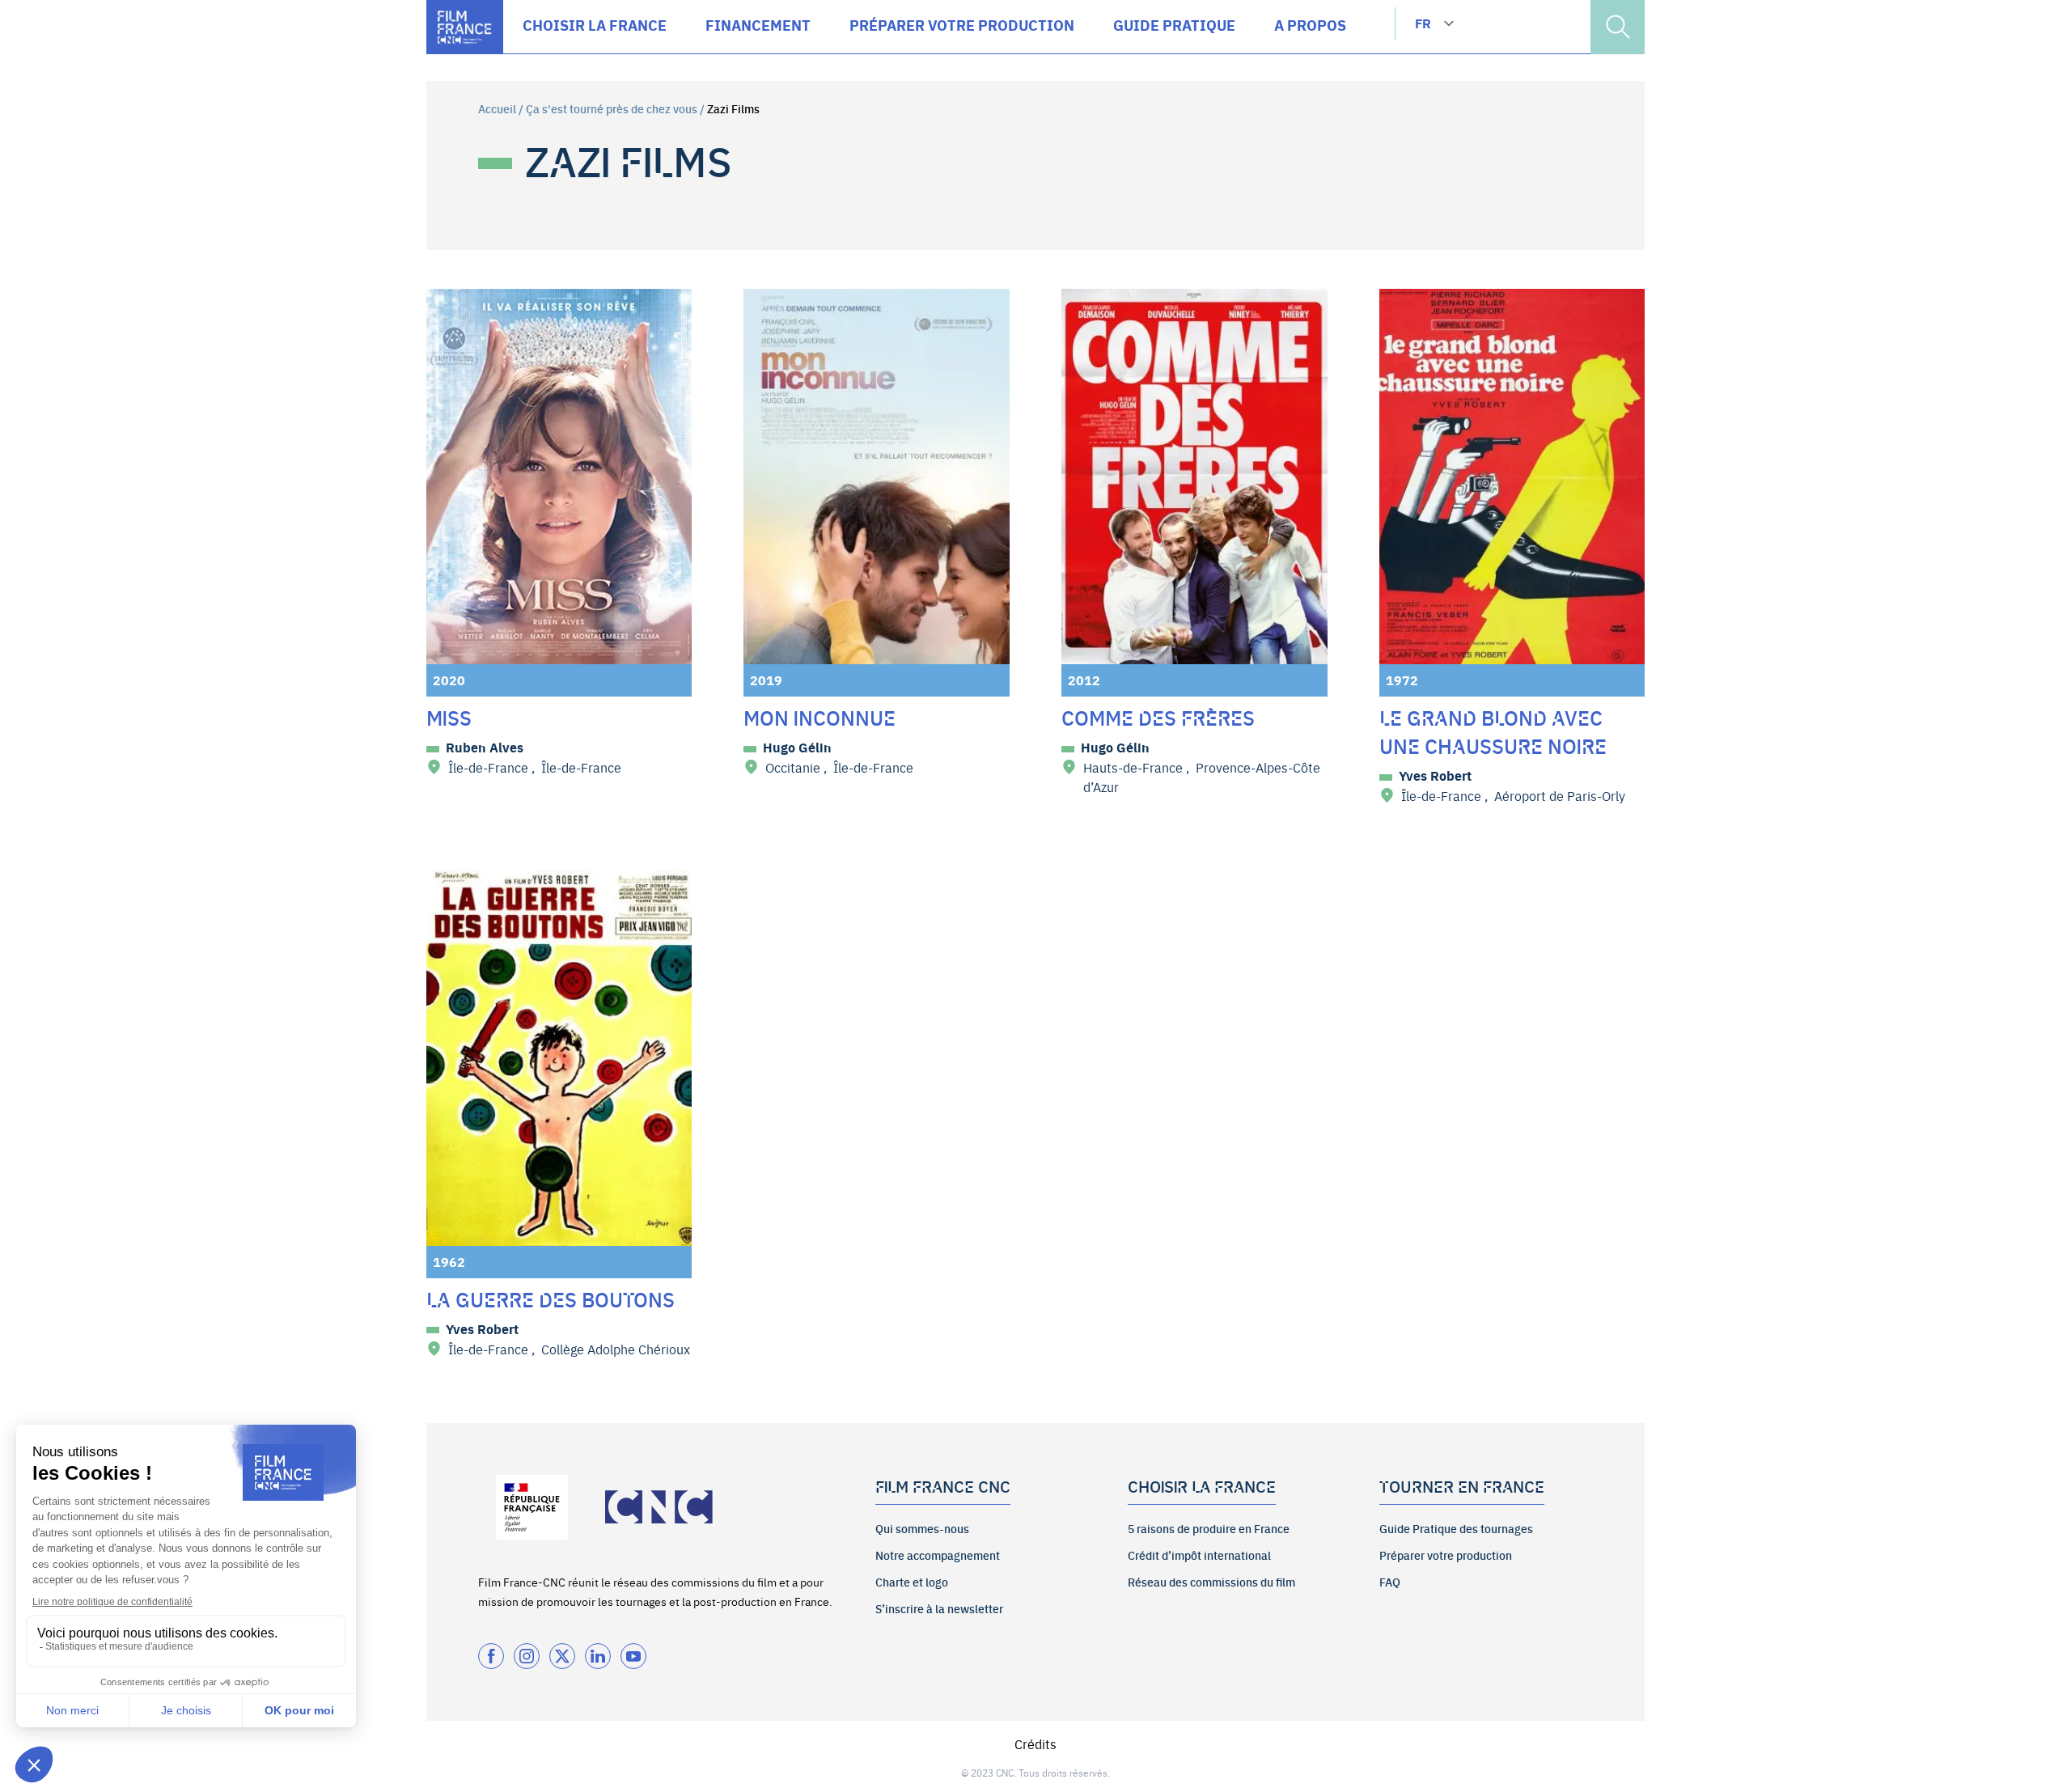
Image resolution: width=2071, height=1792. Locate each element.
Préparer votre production (1446, 1555)
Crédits (1035, 1743)
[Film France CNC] (465, 27)
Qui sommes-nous (922, 1528)
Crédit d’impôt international (1199, 1555)
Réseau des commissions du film (1211, 1582)
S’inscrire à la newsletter (939, 1608)
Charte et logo (912, 1582)
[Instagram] (527, 1656)
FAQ (1390, 1582)
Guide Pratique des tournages (1456, 1528)
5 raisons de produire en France (1209, 1528)
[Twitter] (562, 1656)
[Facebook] (491, 1656)
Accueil (497, 108)
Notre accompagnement (938, 1555)
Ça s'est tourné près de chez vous (612, 108)
